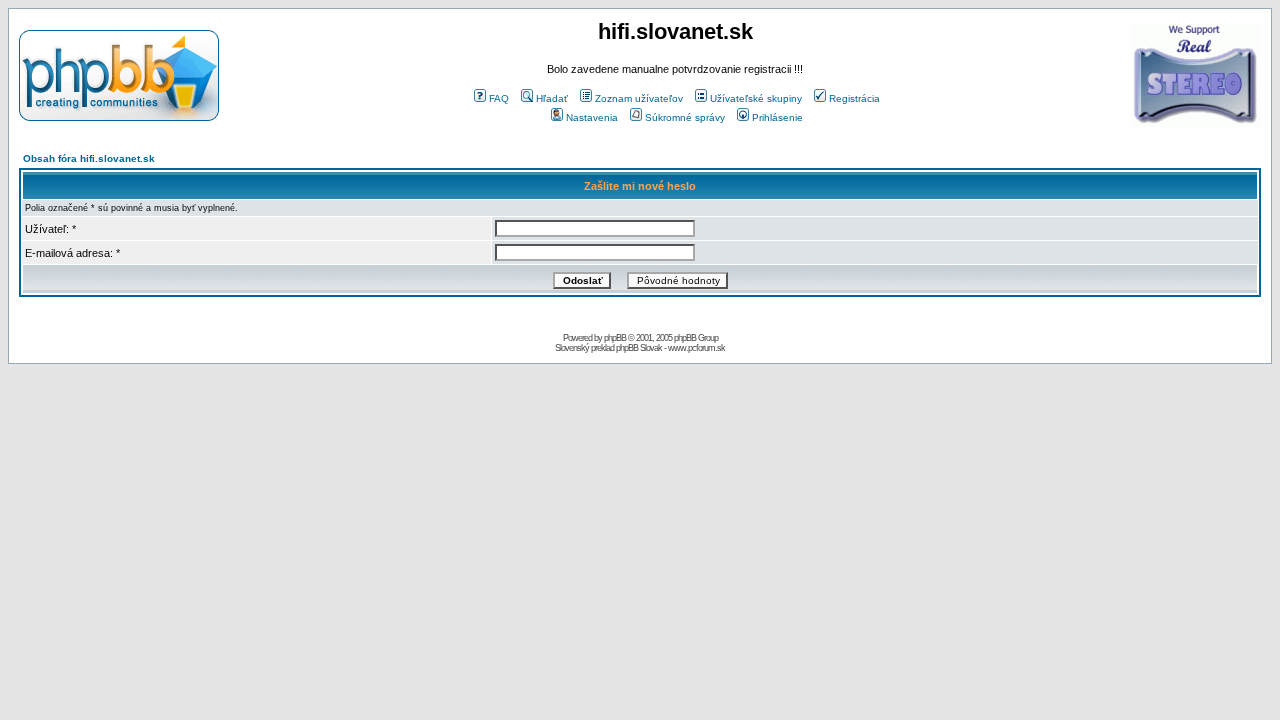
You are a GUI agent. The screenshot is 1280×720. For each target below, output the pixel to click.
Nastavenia (592, 117)
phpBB (615, 338)
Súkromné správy (685, 117)
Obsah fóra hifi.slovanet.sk (89, 158)
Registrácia (854, 98)
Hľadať (552, 98)
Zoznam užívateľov (639, 98)
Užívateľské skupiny (756, 98)
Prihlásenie (777, 117)
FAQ (499, 98)
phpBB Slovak (639, 348)
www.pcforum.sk (696, 348)
